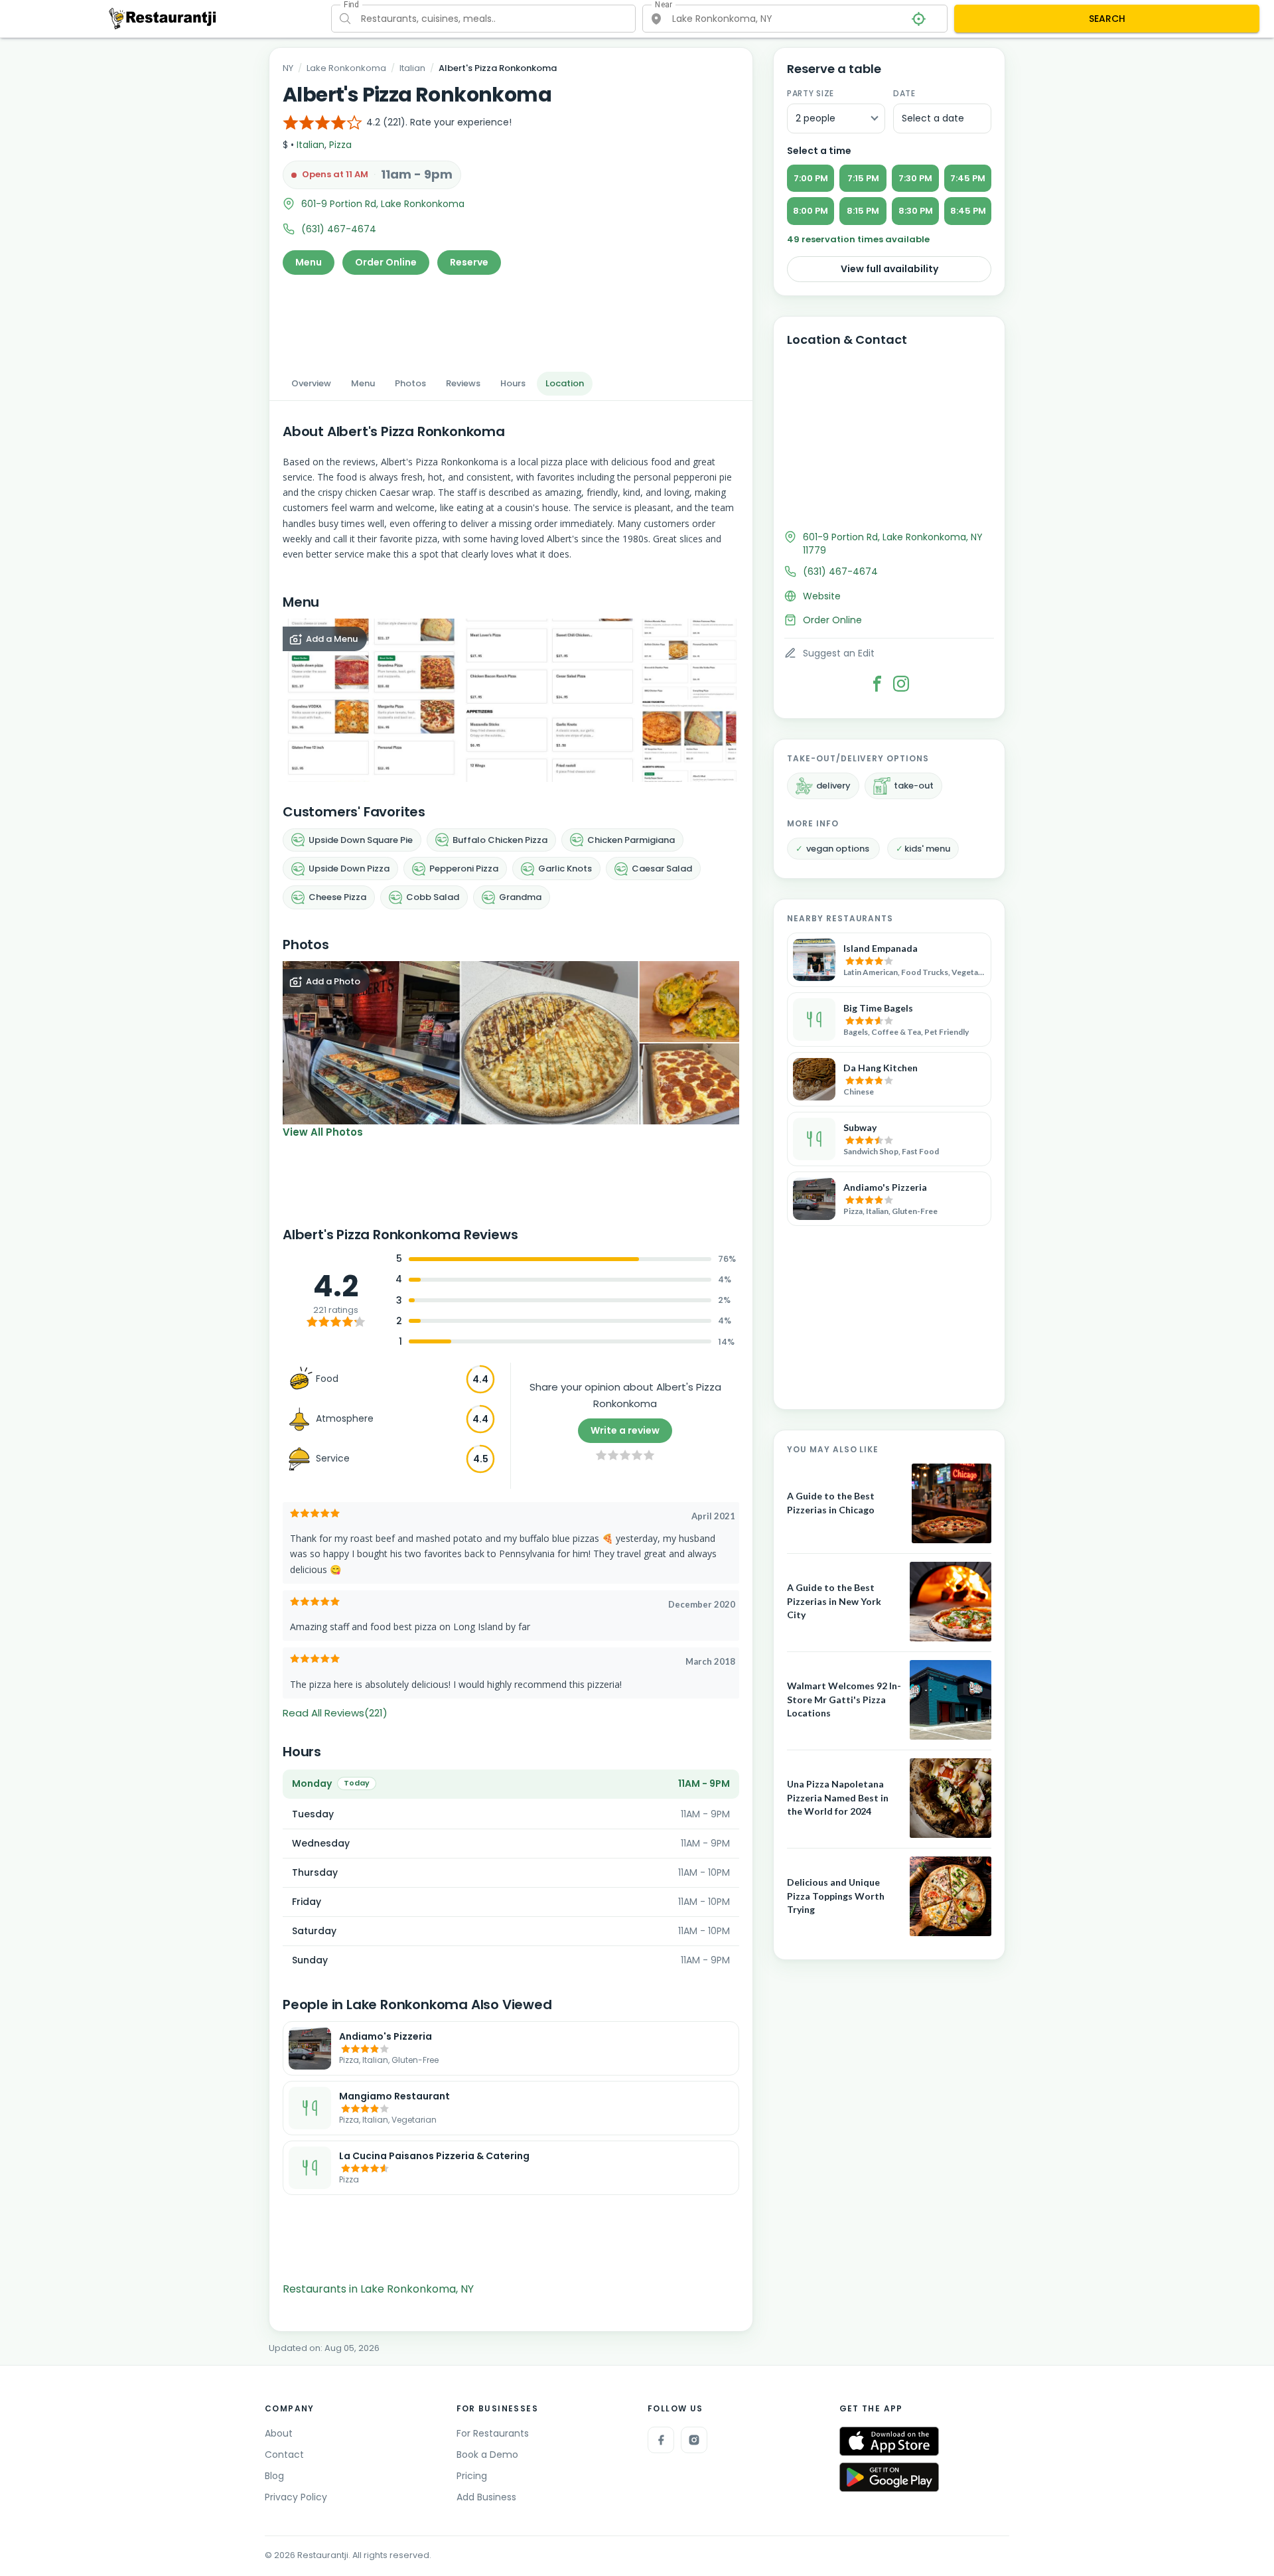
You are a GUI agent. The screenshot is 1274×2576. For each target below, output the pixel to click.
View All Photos (323, 1132)
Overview (311, 383)
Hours (513, 383)
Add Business (486, 2497)
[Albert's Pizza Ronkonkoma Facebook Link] (877, 684)
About (279, 2433)
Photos (410, 383)
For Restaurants (493, 2433)
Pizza (340, 145)
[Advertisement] (511, 319)
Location (565, 383)
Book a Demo (487, 2455)
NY (288, 68)
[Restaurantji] (163, 18)
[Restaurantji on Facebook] (661, 2440)
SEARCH (1107, 19)
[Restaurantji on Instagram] (694, 2440)
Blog (274, 2476)
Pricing (472, 2476)
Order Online (386, 262)
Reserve (469, 262)
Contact (284, 2455)
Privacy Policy (296, 2497)
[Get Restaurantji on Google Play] (889, 2477)
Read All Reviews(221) (335, 1713)
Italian (412, 68)
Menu (309, 262)
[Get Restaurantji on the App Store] (889, 2442)
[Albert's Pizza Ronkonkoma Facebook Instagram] (901, 684)
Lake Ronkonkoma (346, 68)
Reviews (463, 383)
